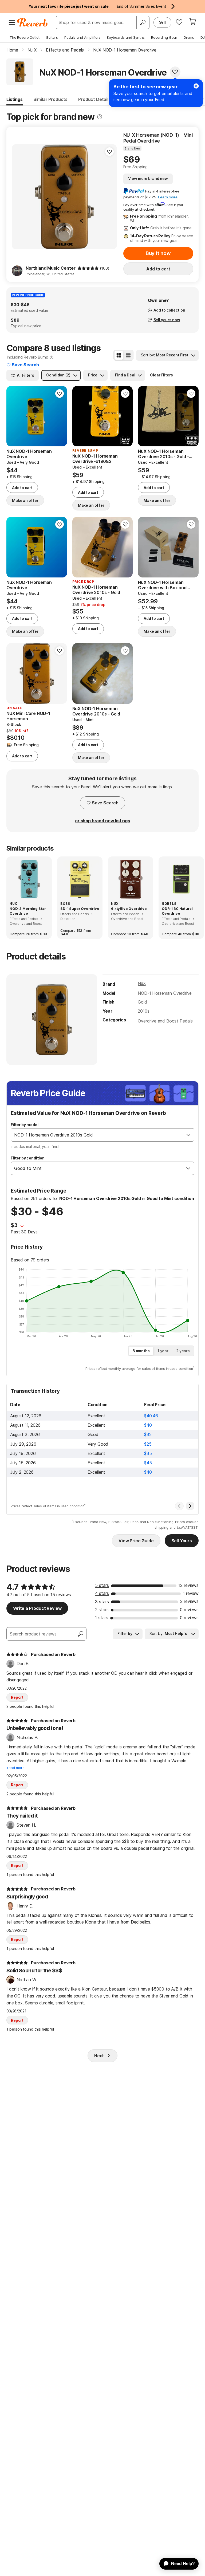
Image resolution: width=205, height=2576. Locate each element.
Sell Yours (182, 1541)
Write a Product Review (37, 1608)
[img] (88, 268)
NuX (142, 983)
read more (16, 1768)
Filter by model (25, 1125)
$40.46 (151, 1416)
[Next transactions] (190, 1506)
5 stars (102, 1585)
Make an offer (25, 500)
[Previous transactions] (179, 1506)
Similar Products (50, 99)
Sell (162, 22)
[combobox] (97, 1135)
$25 (148, 1444)
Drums (189, 37)
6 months (141, 1351)
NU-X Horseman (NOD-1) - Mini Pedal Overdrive (158, 138)
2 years (183, 1351)
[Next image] (60, 416)
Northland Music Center (50, 268)
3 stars (102, 1602)
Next (99, 2056)
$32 (148, 1434)
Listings (15, 99)
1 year (163, 1351)
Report (17, 1697)
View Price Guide (136, 1541)
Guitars (52, 37)
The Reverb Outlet (25, 37)
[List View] (128, 355)
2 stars (102, 1610)
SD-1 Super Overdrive (80, 909)
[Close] (196, 86)
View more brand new (148, 178)
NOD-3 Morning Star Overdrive (28, 911)
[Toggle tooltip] (100, 117)
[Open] (188, 1135)
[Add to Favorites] (175, 72)
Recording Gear (164, 37)
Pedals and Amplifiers (82, 37)
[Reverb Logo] (32, 22)
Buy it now (158, 253)
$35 (148, 1453)
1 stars (102, 1618)
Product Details (94, 99)
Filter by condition (28, 1158)
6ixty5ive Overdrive (129, 909)
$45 (148, 1463)
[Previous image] (14, 416)
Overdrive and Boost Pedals (165, 1021)
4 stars (102, 1593)
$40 (148, 1425)
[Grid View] (119, 355)
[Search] (143, 22)
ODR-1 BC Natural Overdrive (177, 911)
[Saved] (179, 22)
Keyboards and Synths (126, 37)
